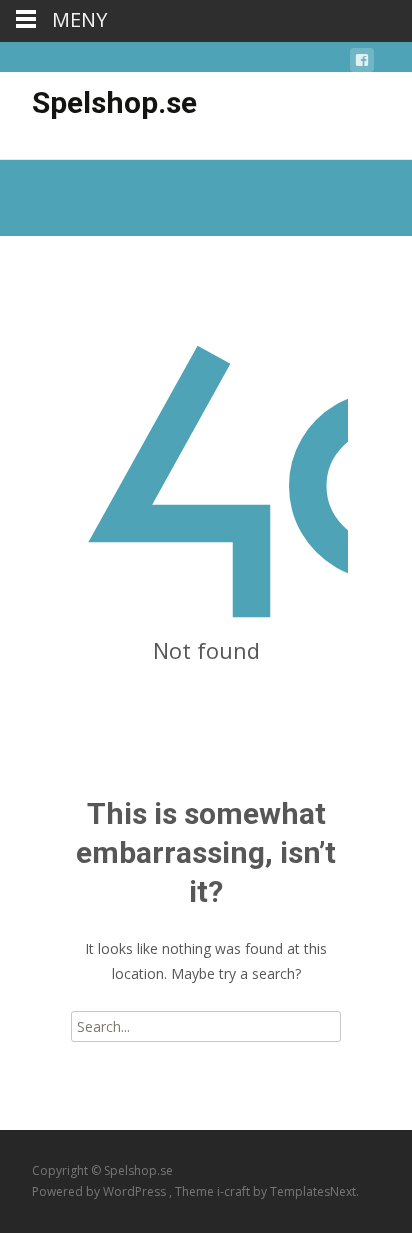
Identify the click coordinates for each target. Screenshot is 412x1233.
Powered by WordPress (100, 1191)
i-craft (235, 1191)
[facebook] (362, 63)
